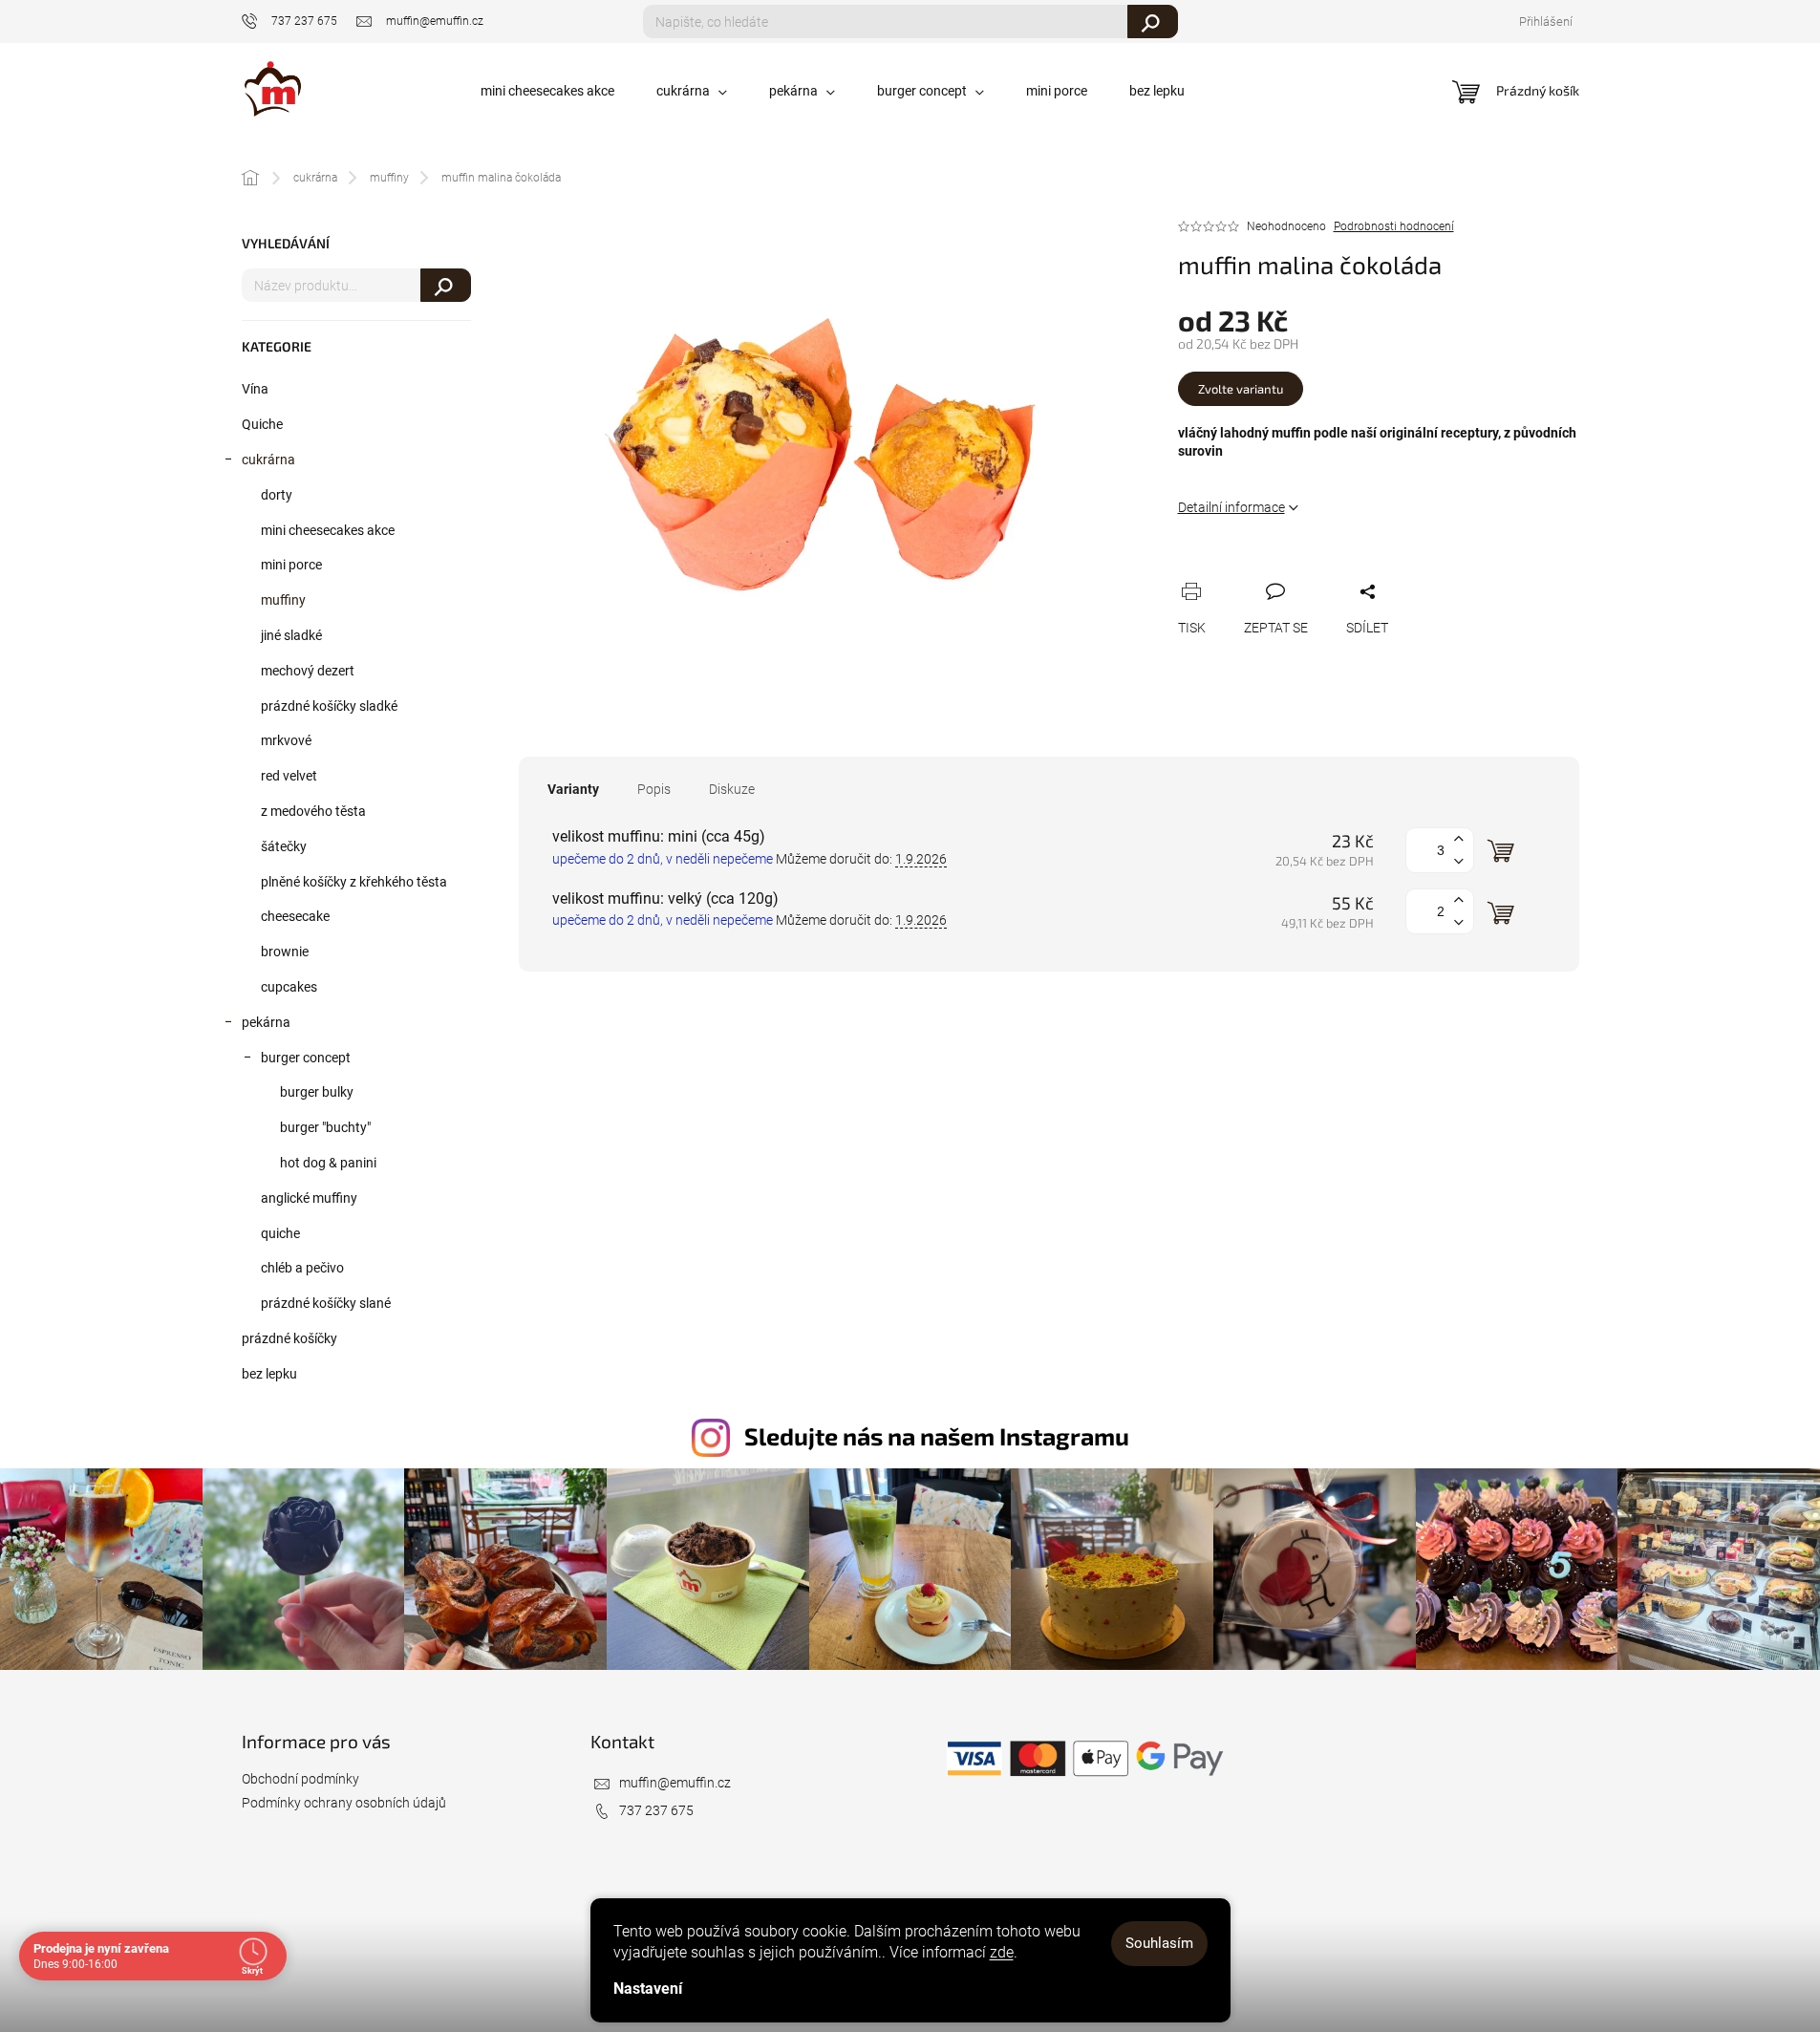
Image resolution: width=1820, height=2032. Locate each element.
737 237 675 (656, 1810)
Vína (255, 389)
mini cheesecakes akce (328, 530)
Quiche (262, 424)
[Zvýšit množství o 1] (1459, 839)
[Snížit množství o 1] (1459, 861)
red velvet (289, 776)
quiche (280, 1233)
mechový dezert (308, 671)
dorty (277, 495)
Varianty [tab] (573, 789)
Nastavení (648, 1989)
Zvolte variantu (1241, 389)
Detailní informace (1231, 507)
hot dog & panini (328, 1163)
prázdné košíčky (289, 1338)
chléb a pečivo (302, 1268)
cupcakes (289, 987)
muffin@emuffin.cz (675, 1783)
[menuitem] (547, 91)
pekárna (266, 1022)
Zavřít (1289, 570)
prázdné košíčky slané (326, 1303)
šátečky (284, 846)
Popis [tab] (654, 789)
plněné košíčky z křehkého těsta (354, 882)
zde (1002, 1952)
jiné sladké (291, 635)
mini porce (291, 565)
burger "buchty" (325, 1127)
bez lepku (269, 1374)
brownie (285, 952)
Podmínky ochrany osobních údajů (344, 1803)
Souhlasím (1159, 1943)
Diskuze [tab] (732, 789)
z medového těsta (313, 811)
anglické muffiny (309, 1198)
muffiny (283, 600)
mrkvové (286, 740)
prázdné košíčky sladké (329, 706)
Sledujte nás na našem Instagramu (937, 1436)
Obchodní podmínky (300, 1779)
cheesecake (295, 916)
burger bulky (317, 1092)
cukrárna (268, 460)
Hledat (1153, 21)
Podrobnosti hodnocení (1394, 226)
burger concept (306, 1058)
